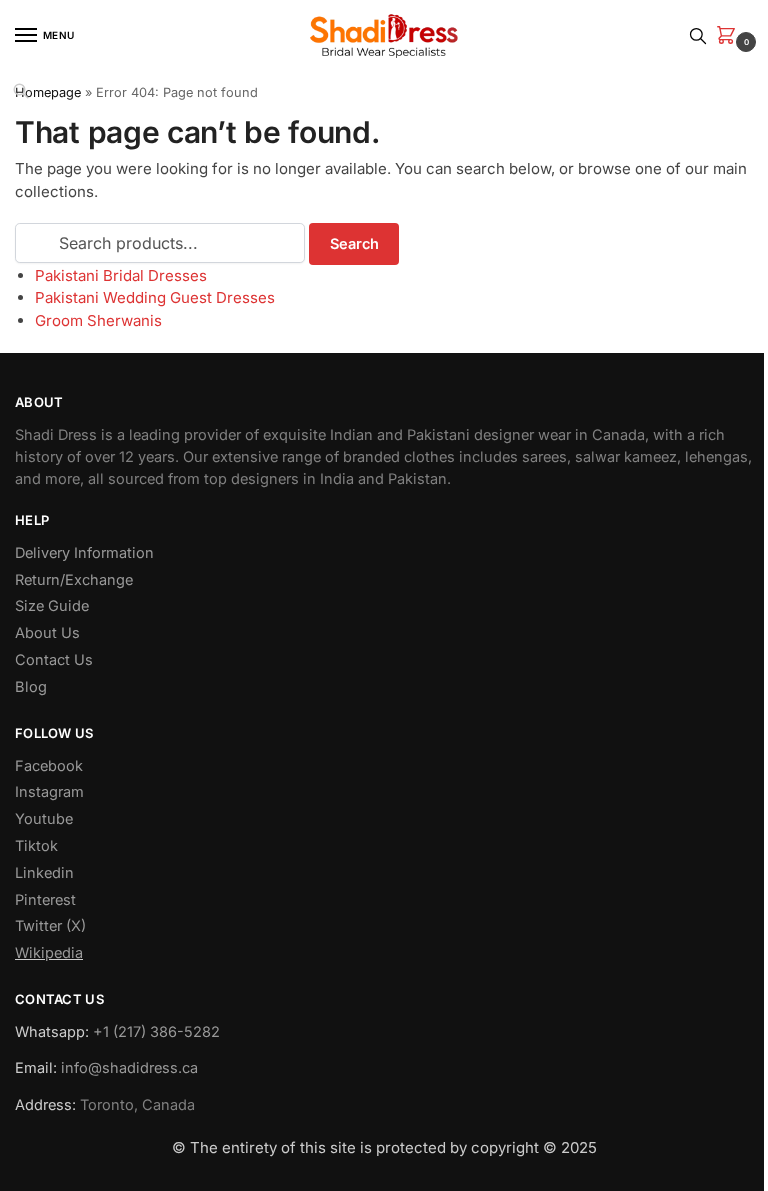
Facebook (49, 766)
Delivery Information (84, 553)
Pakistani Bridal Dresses (121, 275)
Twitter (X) (50, 926)
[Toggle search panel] (698, 35)
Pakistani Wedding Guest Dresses (155, 297)
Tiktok (36, 846)
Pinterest (45, 900)
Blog (31, 687)
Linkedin (44, 873)
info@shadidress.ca (129, 1068)
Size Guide (52, 606)
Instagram (49, 792)
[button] (730, 36)
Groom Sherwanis (98, 320)
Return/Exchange (74, 580)
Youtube (44, 819)
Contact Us (54, 660)
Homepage (48, 92)
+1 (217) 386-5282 (156, 1032)
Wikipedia (49, 953)
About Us (47, 633)
